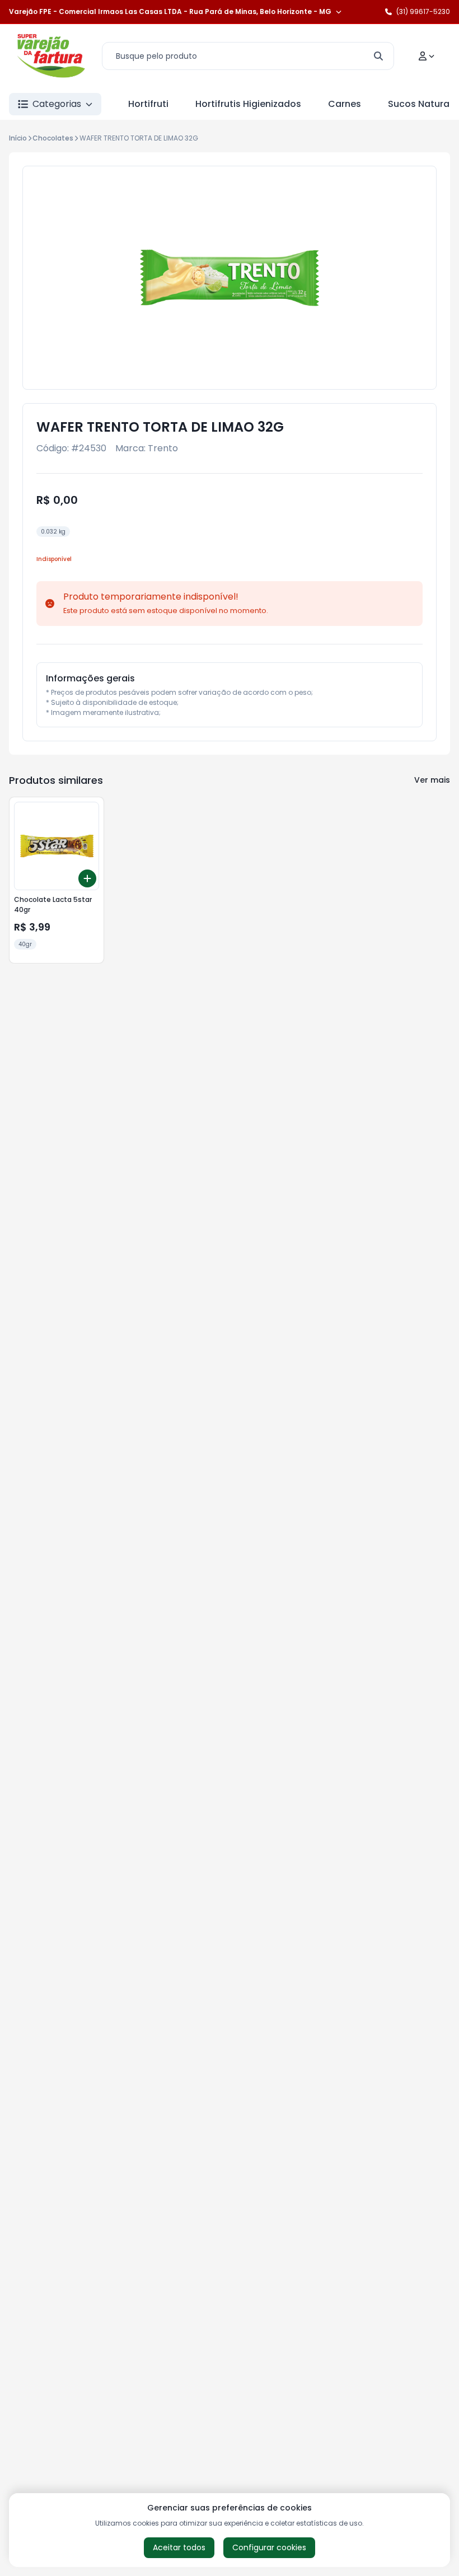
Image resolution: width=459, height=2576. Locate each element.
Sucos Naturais (422, 104)
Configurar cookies (269, 2547)
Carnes (345, 104)
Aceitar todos (179, 2547)
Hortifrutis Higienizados (248, 104)
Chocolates (53, 138)
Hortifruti (148, 104)
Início (18, 138)
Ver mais (432, 780)
